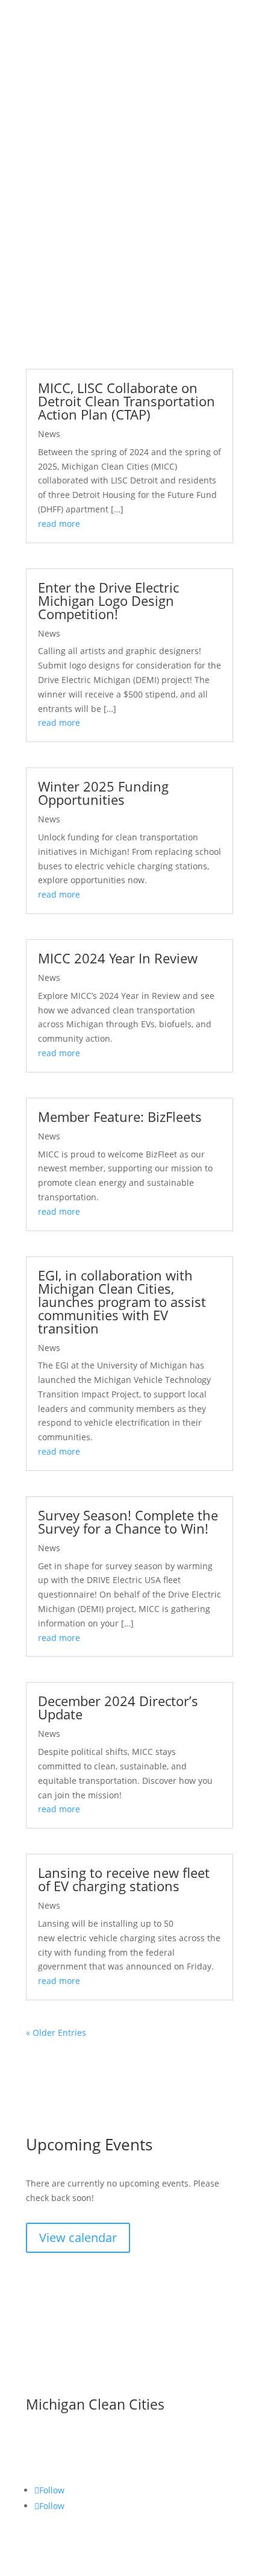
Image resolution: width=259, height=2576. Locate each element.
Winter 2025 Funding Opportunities (103, 793)
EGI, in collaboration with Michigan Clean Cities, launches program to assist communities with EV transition (122, 1302)
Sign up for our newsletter (111, 2364)
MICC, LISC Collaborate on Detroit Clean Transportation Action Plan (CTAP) (126, 401)
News (49, 434)
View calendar (78, 2237)
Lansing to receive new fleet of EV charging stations (124, 1879)
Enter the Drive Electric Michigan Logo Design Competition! (108, 600)
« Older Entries (56, 2033)
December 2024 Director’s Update (118, 1707)
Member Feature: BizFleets (120, 1116)
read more (59, 524)
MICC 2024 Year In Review (118, 958)
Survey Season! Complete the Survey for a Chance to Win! (128, 1522)
